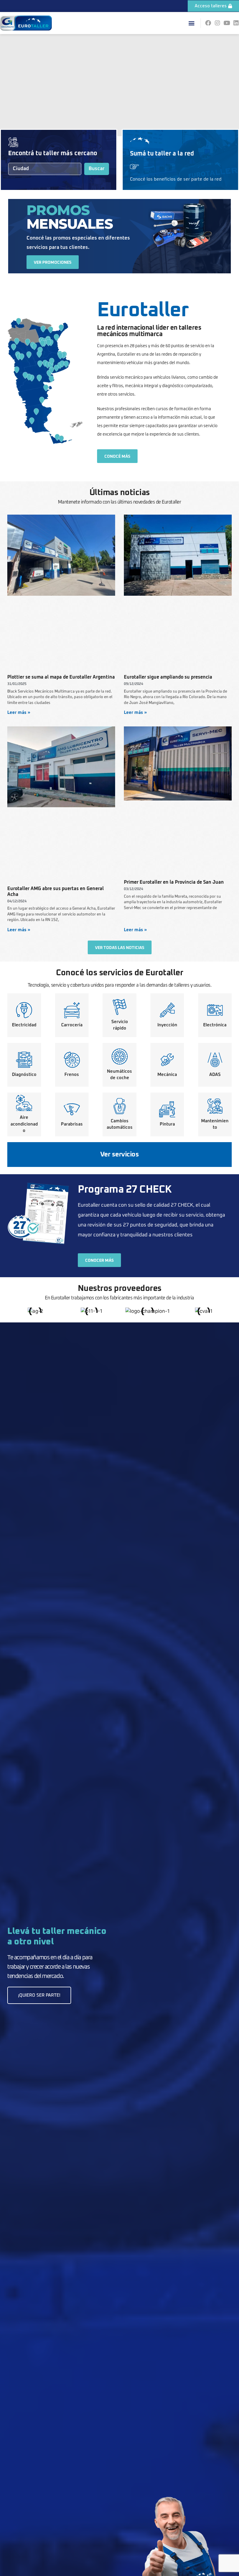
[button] (191, 23)
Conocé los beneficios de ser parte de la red (176, 179)
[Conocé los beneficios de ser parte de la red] (134, 167)
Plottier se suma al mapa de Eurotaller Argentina (61, 677)
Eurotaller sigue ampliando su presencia (168, 677)
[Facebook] (208, 23)
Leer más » (19, 713)
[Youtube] (227, 23)
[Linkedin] (236, 23)
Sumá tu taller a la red (162, 154)
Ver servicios (120, 1155)
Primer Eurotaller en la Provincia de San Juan (174, 882)
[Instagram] (217, 23)
